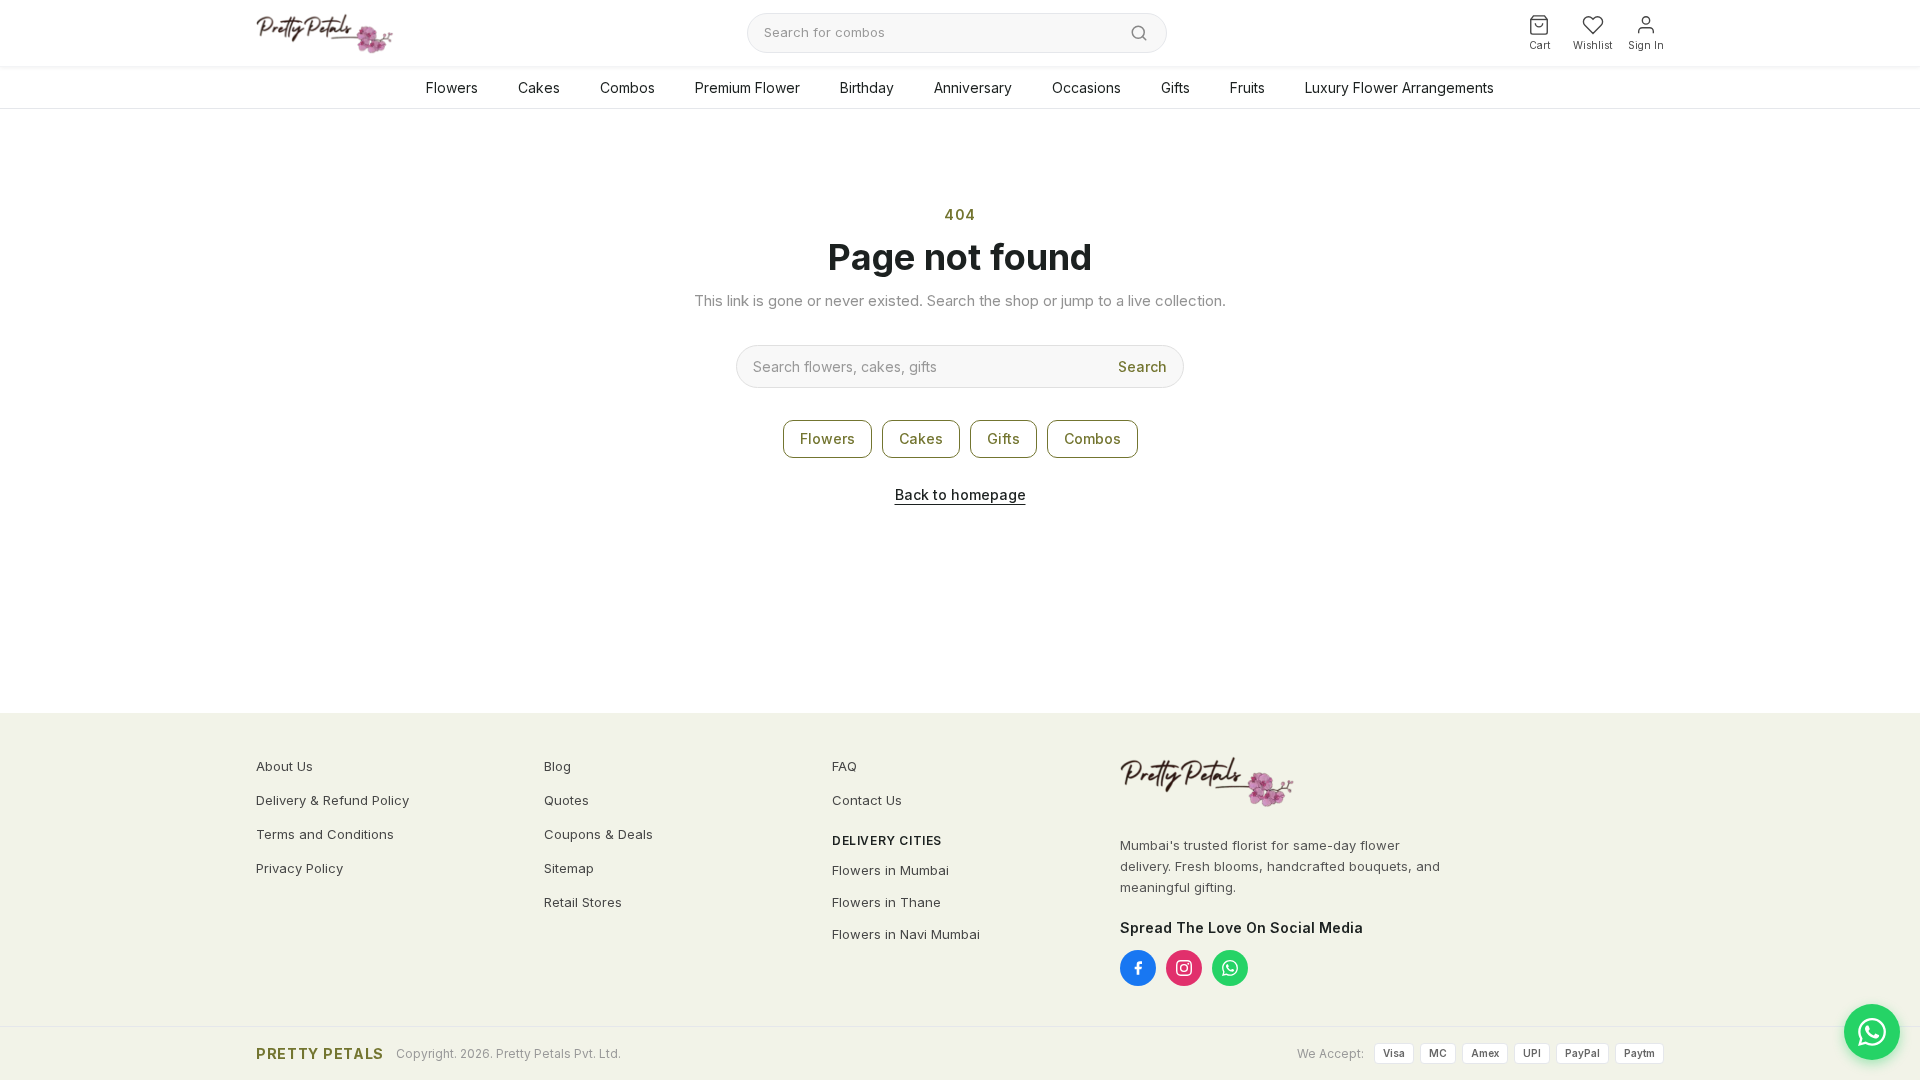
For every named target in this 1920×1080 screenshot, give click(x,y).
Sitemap (569, 868)
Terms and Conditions (325, 834)
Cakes (539, 87)
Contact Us (867, 800)
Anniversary (973, 87)
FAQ (844, 766)
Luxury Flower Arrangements (1399, 87)
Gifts (1175, 87)
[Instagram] (1184, 968)
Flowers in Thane (886, 902)
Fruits (1247, 87)
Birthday (867, 87)
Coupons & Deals (598, 834)
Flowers (452, 87)
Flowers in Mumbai (890, 870)
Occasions (1086, 87)
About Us (284, 766)
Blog (557, 766)
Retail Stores (583, 902)
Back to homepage (960, 494)
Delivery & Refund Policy (332, 800)
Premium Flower (747, 87)
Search (1142, 366)
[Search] (1139, 33)
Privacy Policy (299, 868)
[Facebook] (1138, 968)
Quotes (566, 800)
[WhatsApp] (1230, 968)
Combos (627, 87)
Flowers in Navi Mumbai (906, 934)
